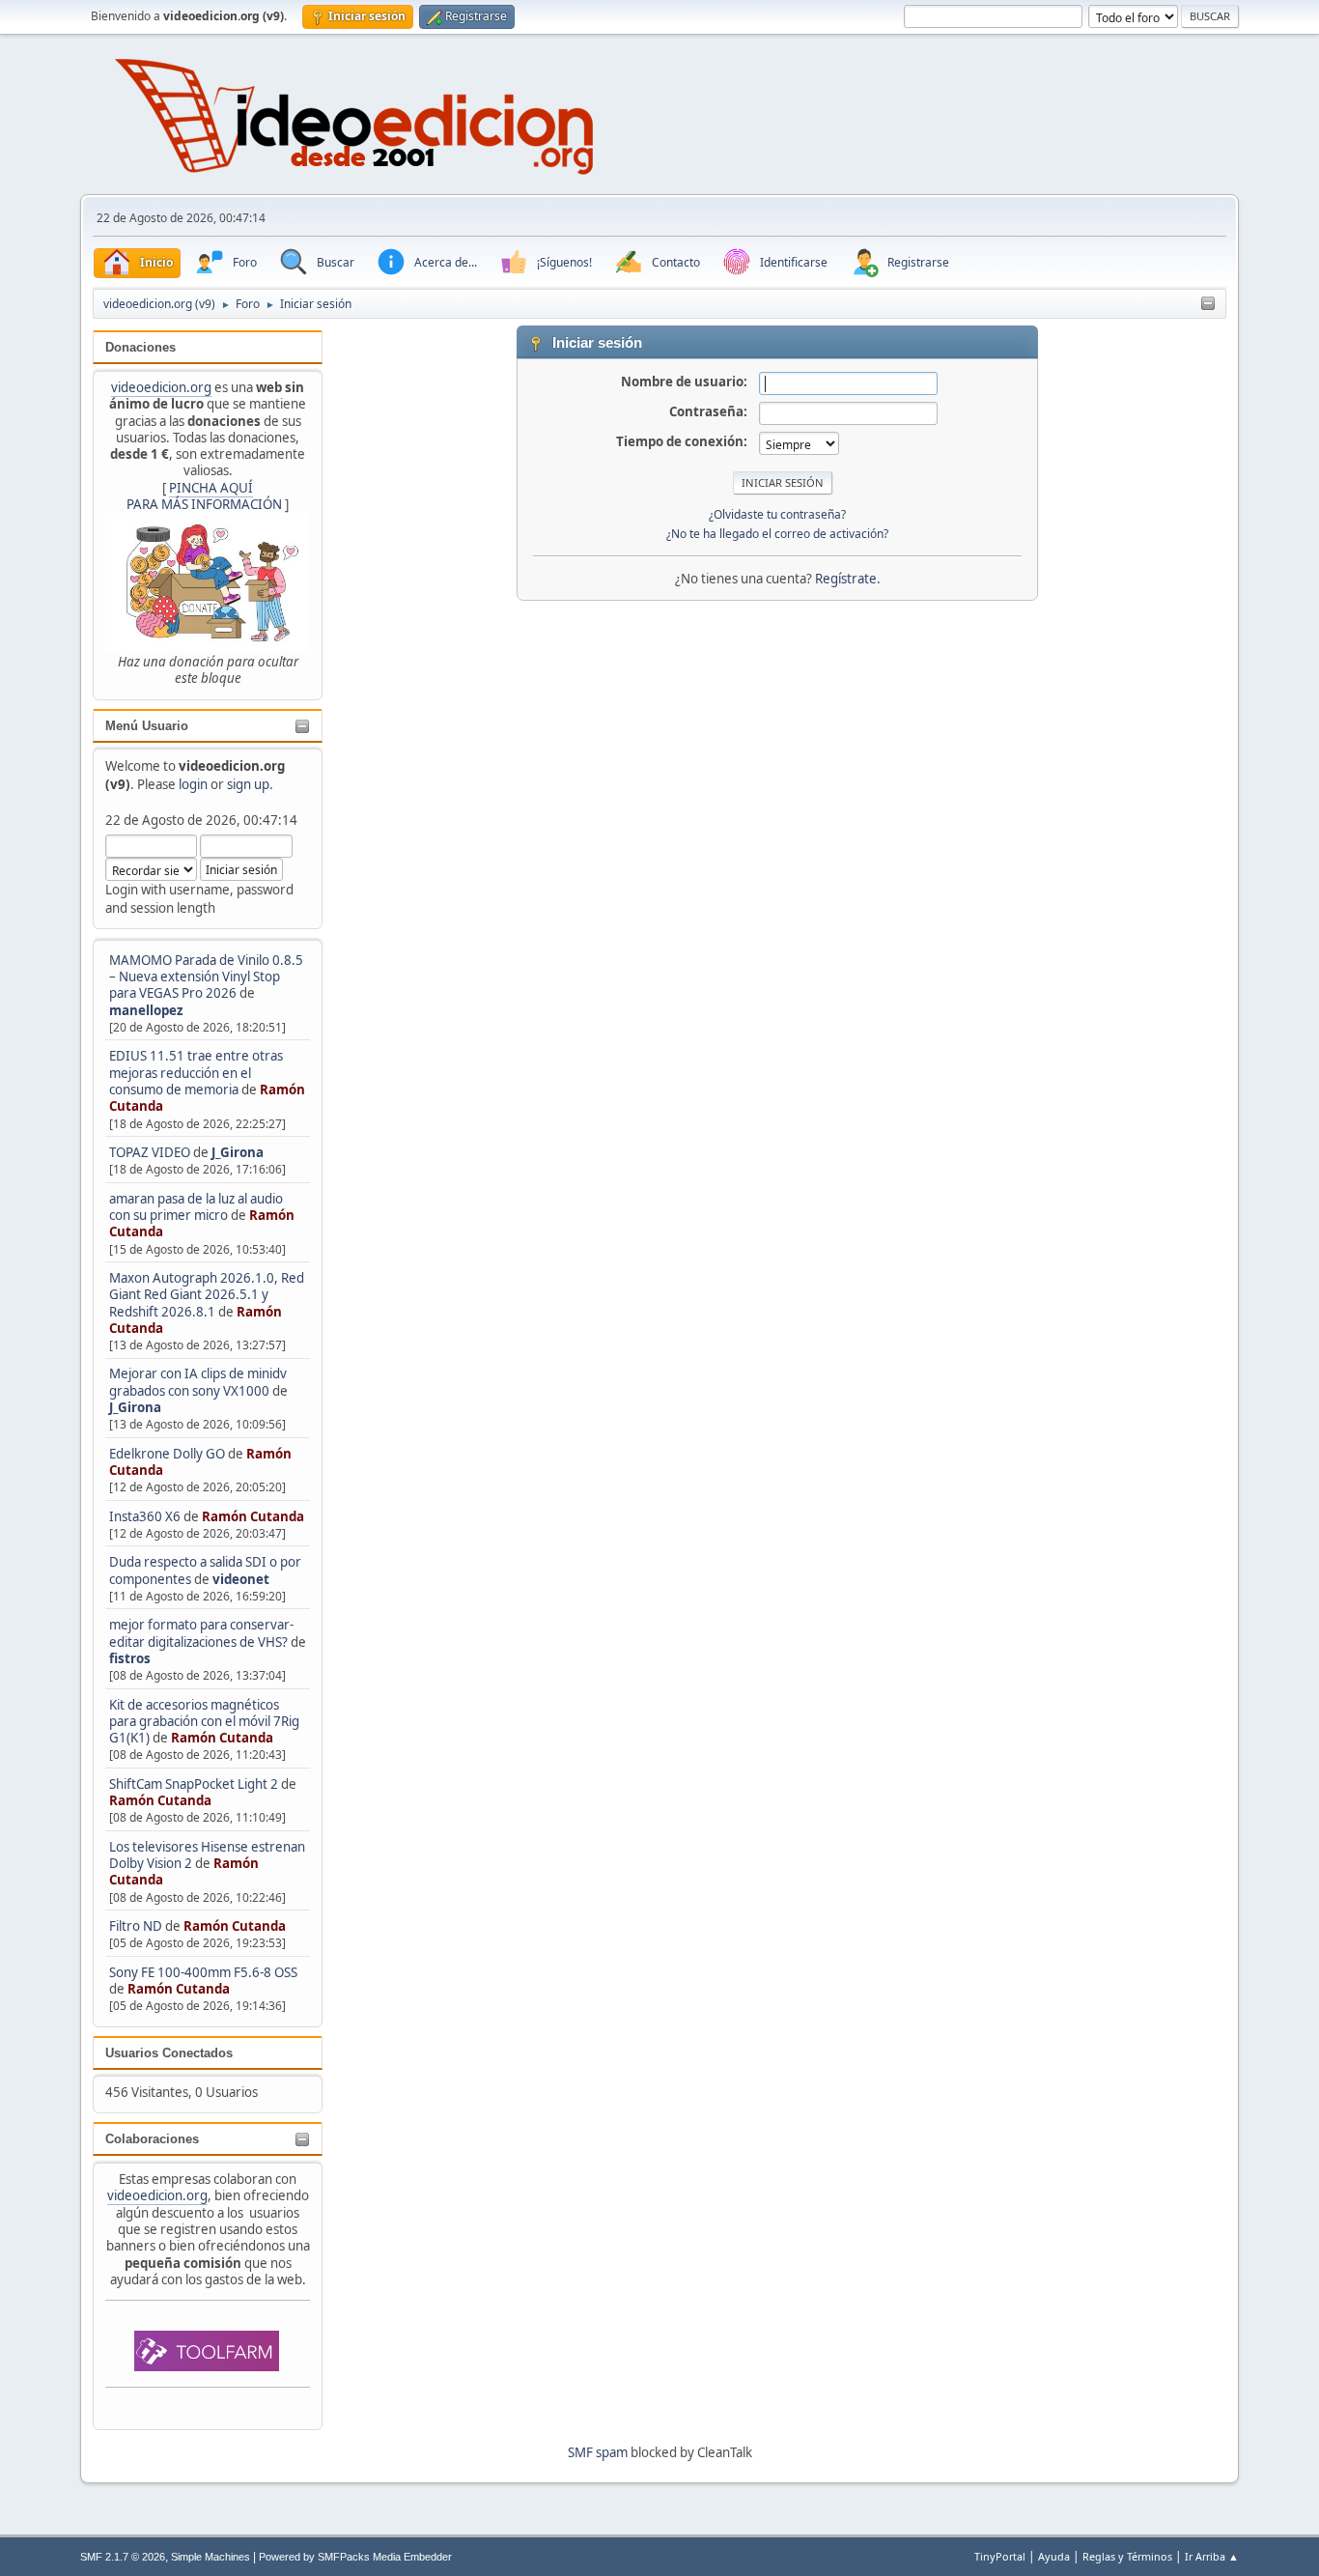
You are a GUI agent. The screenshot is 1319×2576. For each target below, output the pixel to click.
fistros (130, 1658)
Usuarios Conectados (169, 2053)
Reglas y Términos (1127, 2556)
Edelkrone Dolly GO (167, 1454)
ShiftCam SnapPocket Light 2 (194, 1784)
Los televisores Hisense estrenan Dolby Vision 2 (207, 1855)
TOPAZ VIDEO (150, 1152)
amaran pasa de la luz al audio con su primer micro (196, 1207)
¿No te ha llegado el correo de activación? (777, 534)
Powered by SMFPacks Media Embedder (355, 2557)
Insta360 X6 (145, 1516)
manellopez (146, 1010)
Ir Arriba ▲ (1212, 2556)
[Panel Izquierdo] (1208, 304)
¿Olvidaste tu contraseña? (777, 514)
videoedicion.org (161, 387)
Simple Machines (210, 2557)
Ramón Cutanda (253, 1516)
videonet (241, 1579)
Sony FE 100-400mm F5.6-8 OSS (203, 1972)
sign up (248, 784)
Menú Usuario (147, 726)
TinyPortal (1000, 2556)
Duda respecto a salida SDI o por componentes (205, 1570)
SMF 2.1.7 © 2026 (123, 2557)
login (193, 784)
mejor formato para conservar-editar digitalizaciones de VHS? (201, 1633)
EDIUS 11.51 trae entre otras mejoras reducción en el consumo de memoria (196, 1073)
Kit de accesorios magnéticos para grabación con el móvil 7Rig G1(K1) (204, 1722)
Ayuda (1054, 2556)
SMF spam (598, 2452)
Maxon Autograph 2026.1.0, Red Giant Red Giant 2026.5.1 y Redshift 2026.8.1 (207, 1295)
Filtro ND (137, 1926)
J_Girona (238, 1152)
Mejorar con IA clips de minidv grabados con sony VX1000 (198, 1382)
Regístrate (846, 579)
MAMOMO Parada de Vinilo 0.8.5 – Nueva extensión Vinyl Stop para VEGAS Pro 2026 (206, 977)
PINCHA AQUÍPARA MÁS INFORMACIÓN (204, 496)
